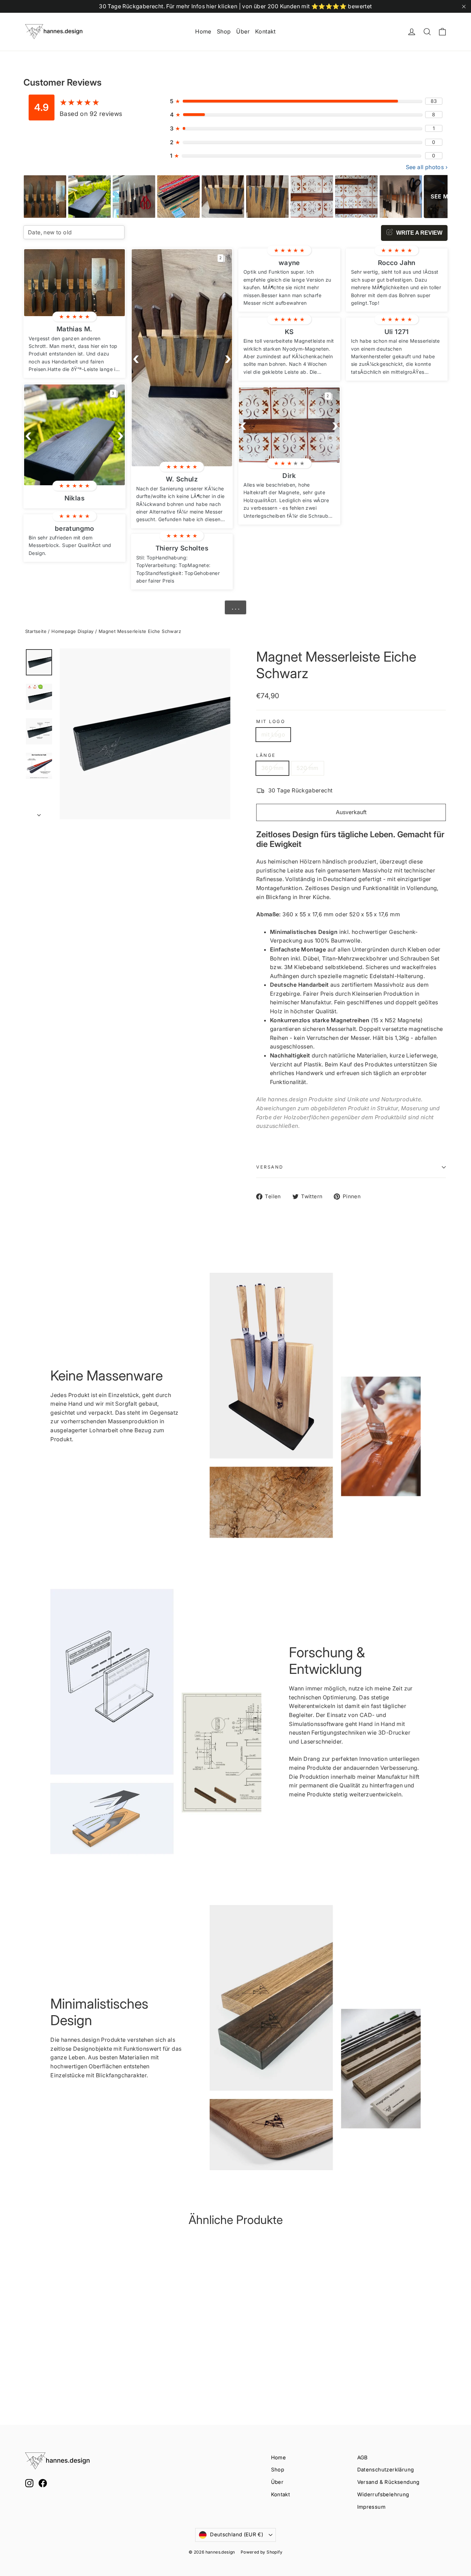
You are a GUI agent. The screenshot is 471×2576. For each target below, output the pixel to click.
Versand (270, 1167)
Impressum (372, 2507)
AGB (363, 2458)
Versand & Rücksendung (388, 2482)
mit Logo (271, 721)
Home (203, 31)
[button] (28, 435)
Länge (266, 755)
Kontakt (265, 31)
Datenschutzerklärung (386, 2470)
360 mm (272, 768)
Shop (224, 31)
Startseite (36, 631)
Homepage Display (72, 631)
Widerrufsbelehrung (383, 2495)
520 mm (307, 768)
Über (243, 31)
